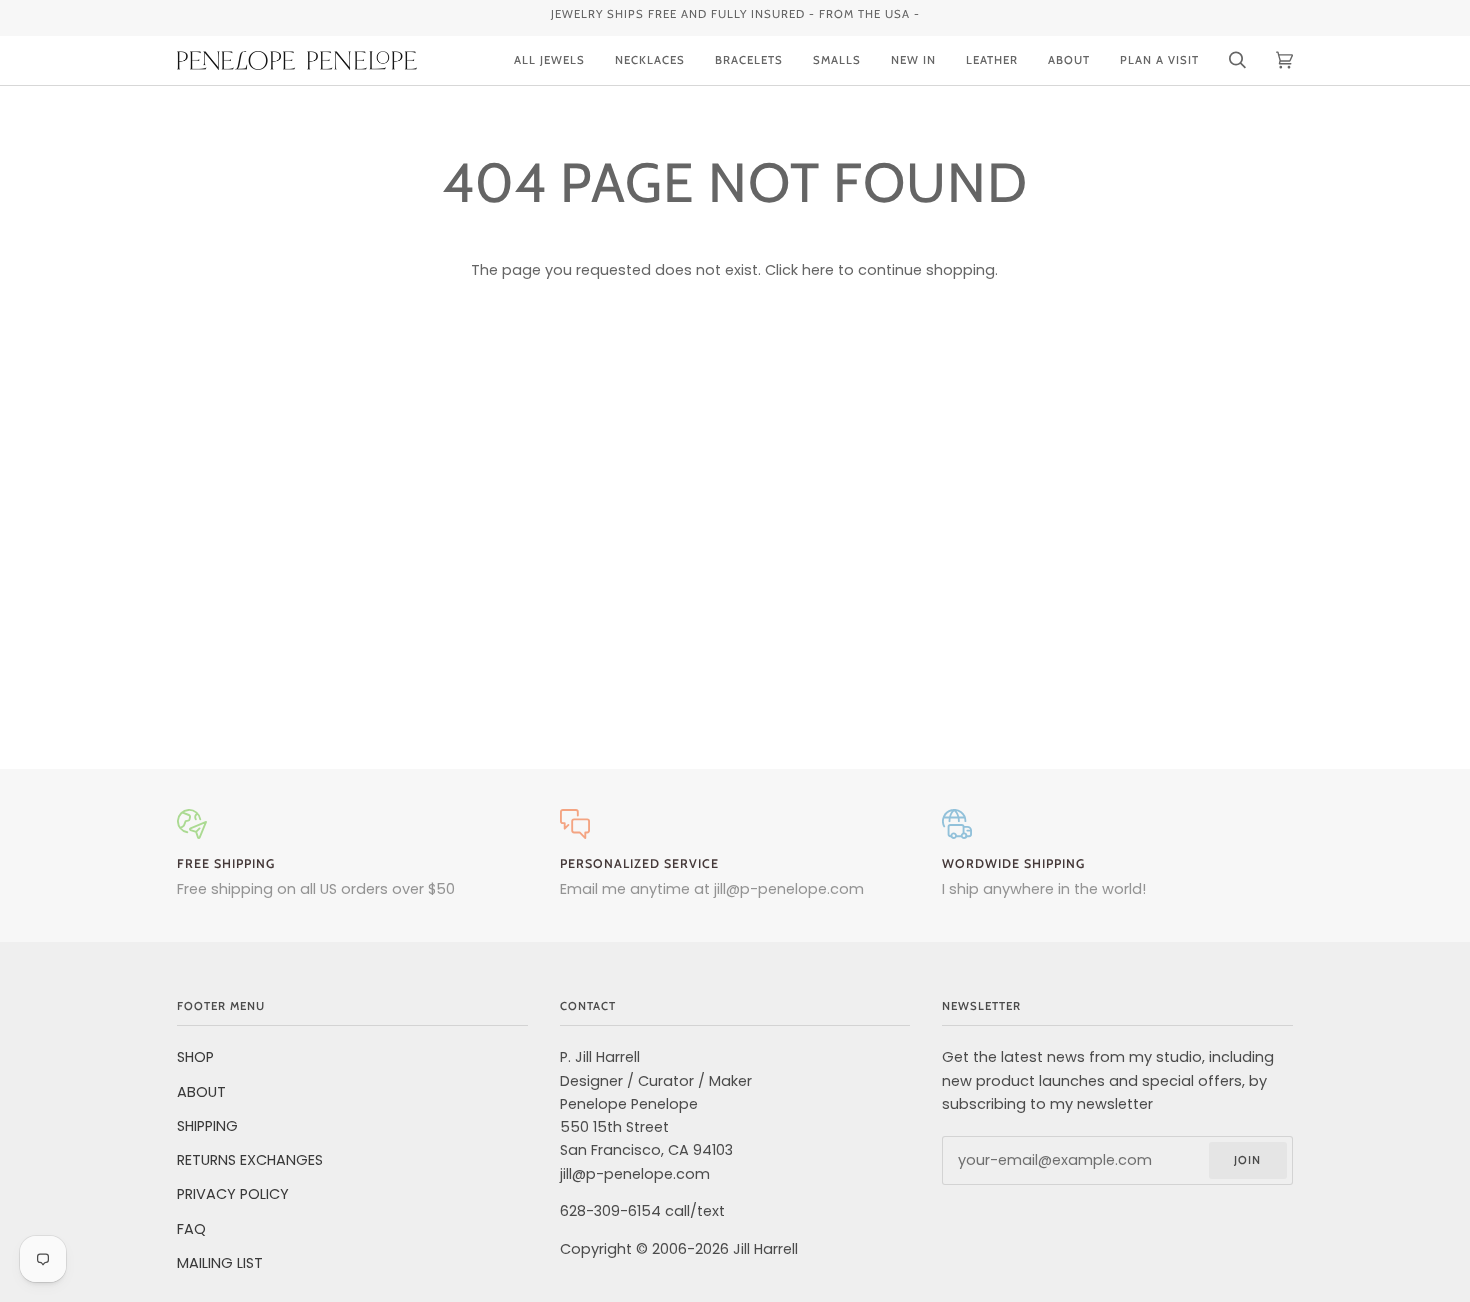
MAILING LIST (220, 1263)
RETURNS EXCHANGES (250, 1160)
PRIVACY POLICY (233, 1194)
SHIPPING (207, 1126)
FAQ (191, 1229)
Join (1247, 1160)
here (818, 270)
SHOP (195, 1057)
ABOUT (201, 1092)
